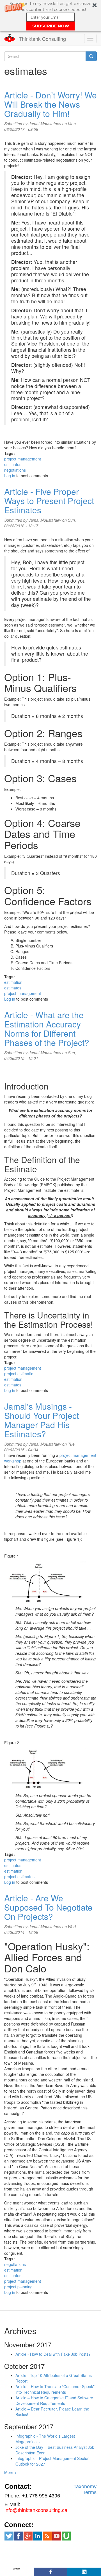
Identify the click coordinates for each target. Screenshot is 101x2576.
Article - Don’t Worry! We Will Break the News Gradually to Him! (50, 104)
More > (11, 2472)
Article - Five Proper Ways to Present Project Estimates (49, 501)
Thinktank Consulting (42, 39)
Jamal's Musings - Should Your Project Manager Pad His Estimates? (42, 1420)
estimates (13, 464)
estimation (13, 982)
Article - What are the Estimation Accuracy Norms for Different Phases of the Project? (47, 1029)
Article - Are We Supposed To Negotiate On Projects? (48, 1907)
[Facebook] (50, 2572)
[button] (50, 16)
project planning (18, 2287)
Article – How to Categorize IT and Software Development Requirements (54, 2400)
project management (23, 459)
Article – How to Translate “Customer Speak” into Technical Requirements (55, 2389)
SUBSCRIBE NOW (51, 26)
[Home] (10, 38)
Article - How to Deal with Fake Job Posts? (53, 2354)
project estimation (20, 1374)
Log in (10, 476)
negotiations (15, 470)
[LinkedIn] (84, 2572)
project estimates (19, 1877)
